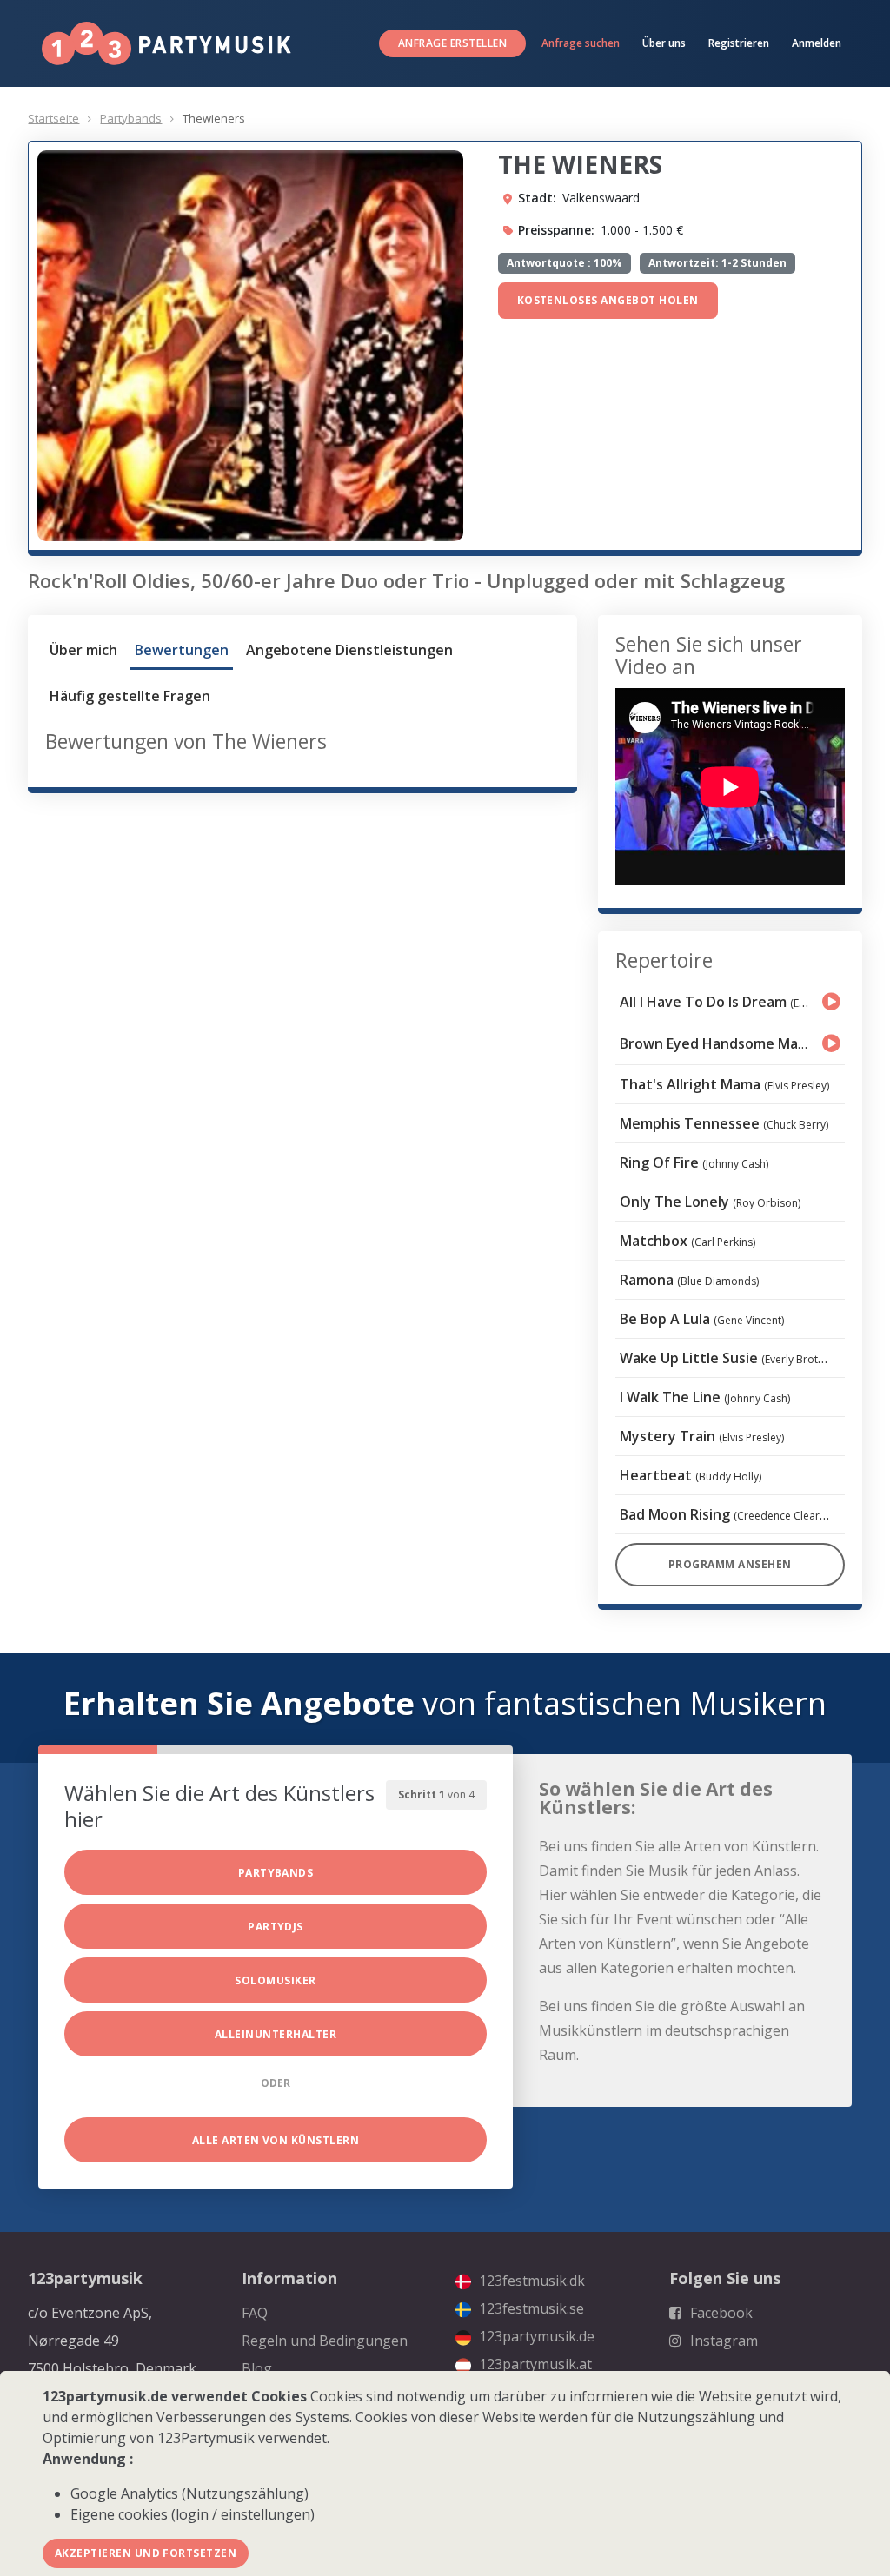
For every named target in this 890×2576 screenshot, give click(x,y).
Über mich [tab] (83, 650)
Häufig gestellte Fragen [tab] (130, 696)
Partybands (131, 118)
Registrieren (739, 43)
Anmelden (817, 43)
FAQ (255, 2313)
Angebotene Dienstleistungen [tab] (349, 650)
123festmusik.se (530, 2308)
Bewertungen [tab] (182, 650)
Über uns (664, 43)
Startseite (53, 118)
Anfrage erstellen (452, 43)
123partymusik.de (535, 2336)
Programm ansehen (730, 1564)
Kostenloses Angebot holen (608, 300)
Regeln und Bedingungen (325, 2341)
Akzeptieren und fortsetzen (146, 2553)
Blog (257, 2368)
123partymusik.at (534, 2364)
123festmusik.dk (530, 2281)
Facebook (720, 2313)
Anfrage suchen (581, 43)
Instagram (722, 2341)
